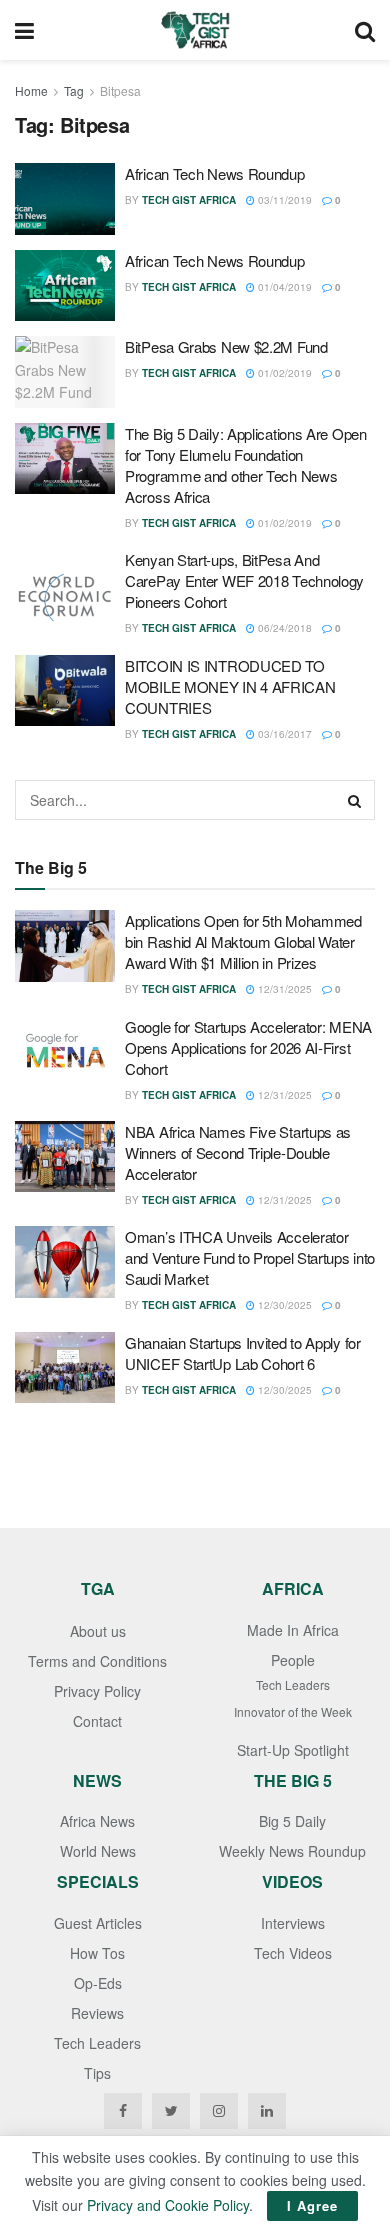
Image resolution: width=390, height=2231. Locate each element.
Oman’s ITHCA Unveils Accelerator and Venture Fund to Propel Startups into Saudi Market (250, 1257)
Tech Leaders (293, 1684)
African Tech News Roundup (215, 173)
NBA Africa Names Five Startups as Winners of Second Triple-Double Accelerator (238, 1152)
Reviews (97, 2013)
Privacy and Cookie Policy (168, 2205)
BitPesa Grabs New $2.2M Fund (226, 346)
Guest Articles (98, 1923)
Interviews (293, 1923)
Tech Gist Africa (189, 200)
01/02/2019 (283, 373)
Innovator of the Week (293, 1711)
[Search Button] (355, 800)
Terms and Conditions (97, 1661)
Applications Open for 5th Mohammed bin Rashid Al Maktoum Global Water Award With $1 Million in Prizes (243, 941)
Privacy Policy (97, 1691)
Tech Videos (293, 1953)
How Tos (97, 1953)
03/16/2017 (283, 734)
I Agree (312, 2205)
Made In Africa (293, 1630)
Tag (74, 90)
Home (31, 90)
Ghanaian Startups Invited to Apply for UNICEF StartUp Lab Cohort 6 (243, 1353)
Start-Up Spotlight (293, 1750)
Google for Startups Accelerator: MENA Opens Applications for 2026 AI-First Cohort (248, 1047)
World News (98, 1851)
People (293, 1660)
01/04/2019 (283, 287)
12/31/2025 (283, 989)
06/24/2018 (283, 628)
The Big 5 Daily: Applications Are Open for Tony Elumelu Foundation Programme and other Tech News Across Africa (246, 465)
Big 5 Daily (292, 1821)
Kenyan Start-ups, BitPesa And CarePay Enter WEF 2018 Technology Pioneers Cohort (244, 580)
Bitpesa (120, 90)
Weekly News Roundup (292, 1851)
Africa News (97, 1821)
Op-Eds (98, 1983)
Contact (97, 1721)
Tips (97, 2073)
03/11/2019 (283, 200)
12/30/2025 (283, 1305)
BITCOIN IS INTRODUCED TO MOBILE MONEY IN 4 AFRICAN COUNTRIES (230, 686)
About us (98, 1631)
